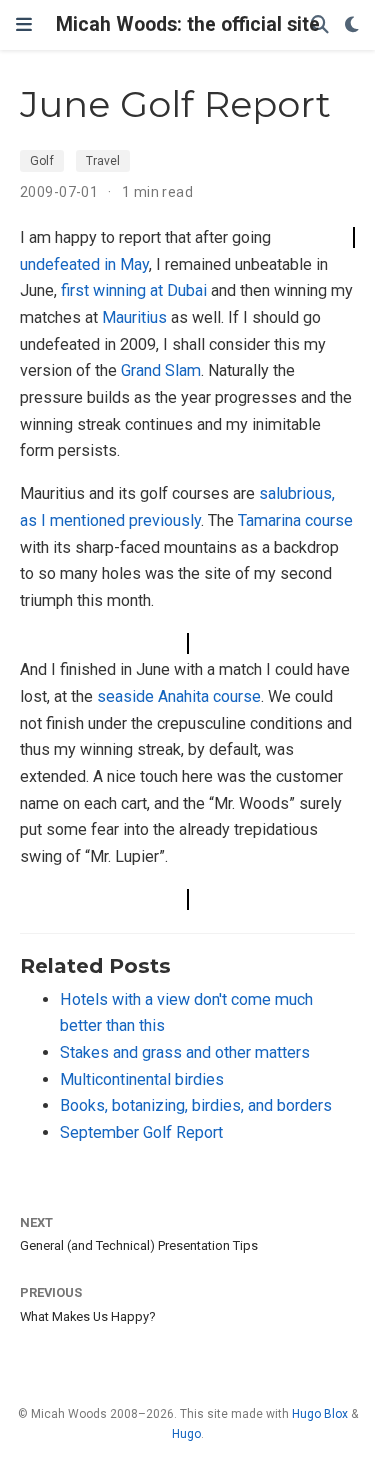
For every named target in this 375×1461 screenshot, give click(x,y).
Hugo (186, 1434)
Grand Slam (161, 370)
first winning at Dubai (134, 290)
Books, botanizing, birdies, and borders (196, 1105)
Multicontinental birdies (142, 1079)
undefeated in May (84, 264)
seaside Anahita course (179, 696)
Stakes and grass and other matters (185, 1052)
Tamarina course (295, 520)
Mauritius (134, 317)
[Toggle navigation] (24, 25)
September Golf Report (141, 1132)
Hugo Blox (320, 1414)
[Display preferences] (352, 25)
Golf (42, 161)
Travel (103, 161)
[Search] (320, 25)
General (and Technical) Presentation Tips (139, 1245)
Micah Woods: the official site (188, 24)
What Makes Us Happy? (88, 1316)
